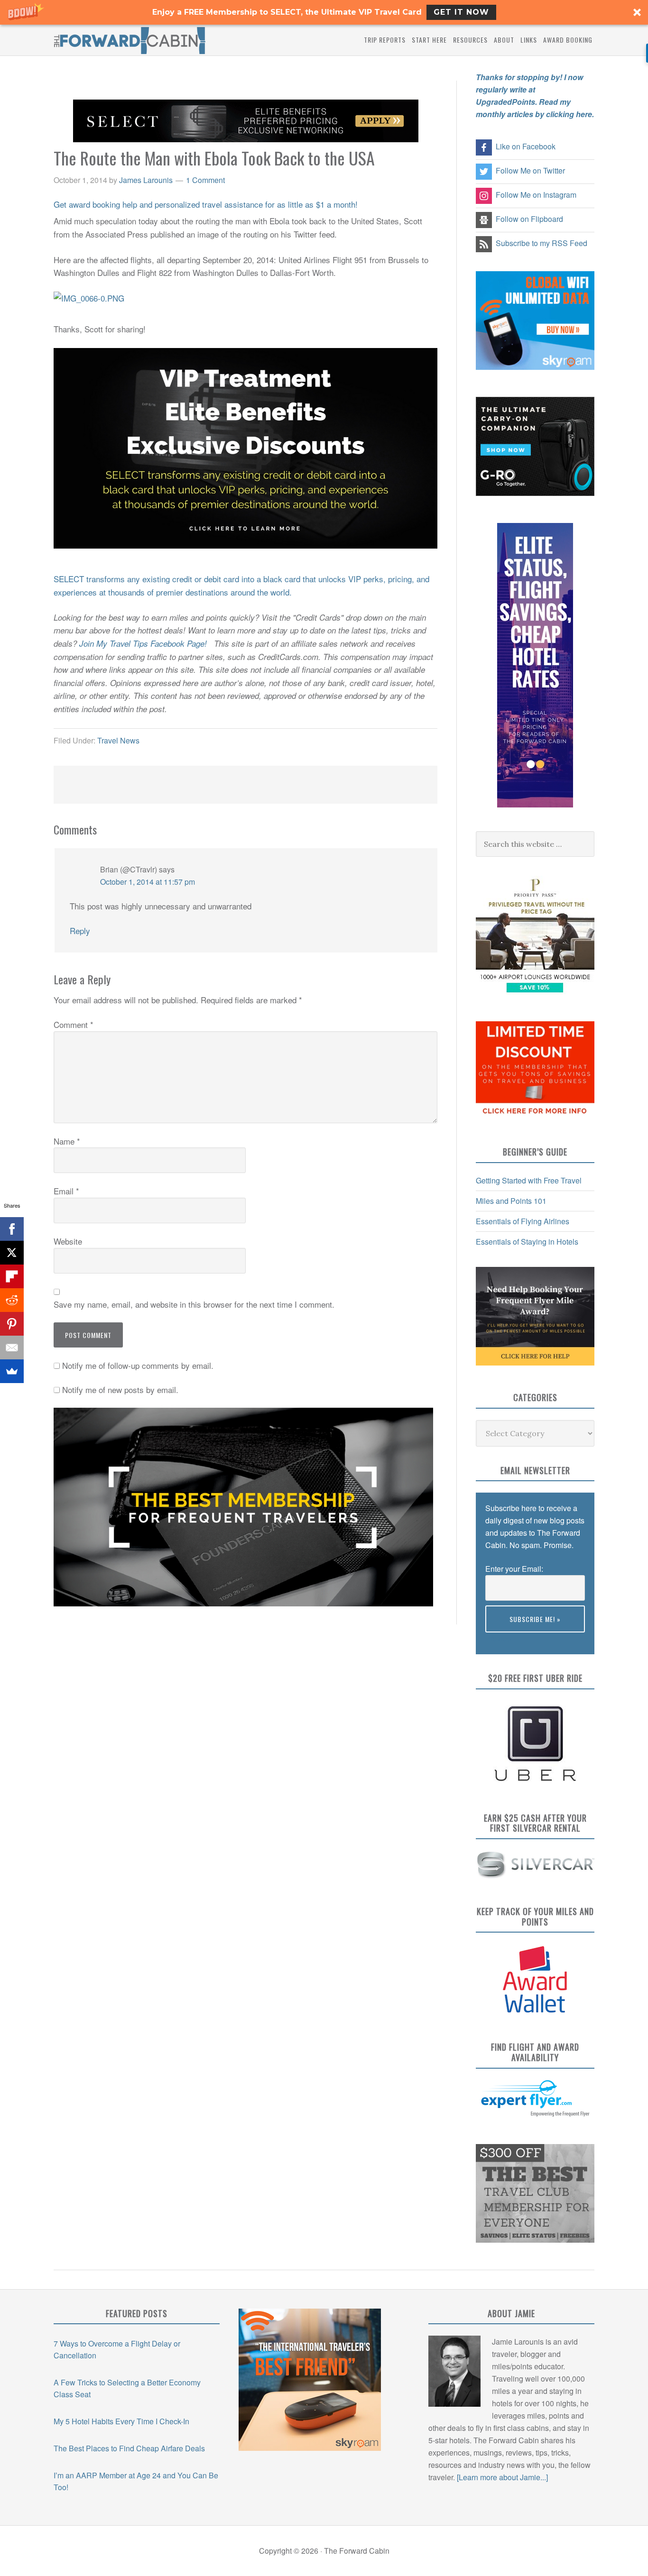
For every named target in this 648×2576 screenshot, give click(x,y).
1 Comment (205, 180)
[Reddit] (12, 1300)
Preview (499, 1638)
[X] (12, 1253)
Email (66, 1191)
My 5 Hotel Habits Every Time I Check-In (121, 2421)
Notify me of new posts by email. (120, 1389)
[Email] (12, 1348)
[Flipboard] (12, 1276)
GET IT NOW (461, 12)
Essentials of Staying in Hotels (527, 1242)
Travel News (118, 740)
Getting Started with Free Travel (529, 1180)
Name (67, 1141)
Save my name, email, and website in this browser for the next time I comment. (194, 1304)
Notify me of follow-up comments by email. (138, 1365)
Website (68, 1241)
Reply (80, 930)
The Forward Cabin (130, 40)
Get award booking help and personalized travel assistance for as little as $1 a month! (206, 204)
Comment (74, 1024)
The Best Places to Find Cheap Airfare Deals (129, 2448)
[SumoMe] (12, 1371)
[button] (324, 12)
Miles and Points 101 (511, 1201)
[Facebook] (12, 1229)
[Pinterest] (12, 1324)
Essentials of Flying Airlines (523, 1221)
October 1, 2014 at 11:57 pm (148, 882)
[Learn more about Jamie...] (502, 2477)
